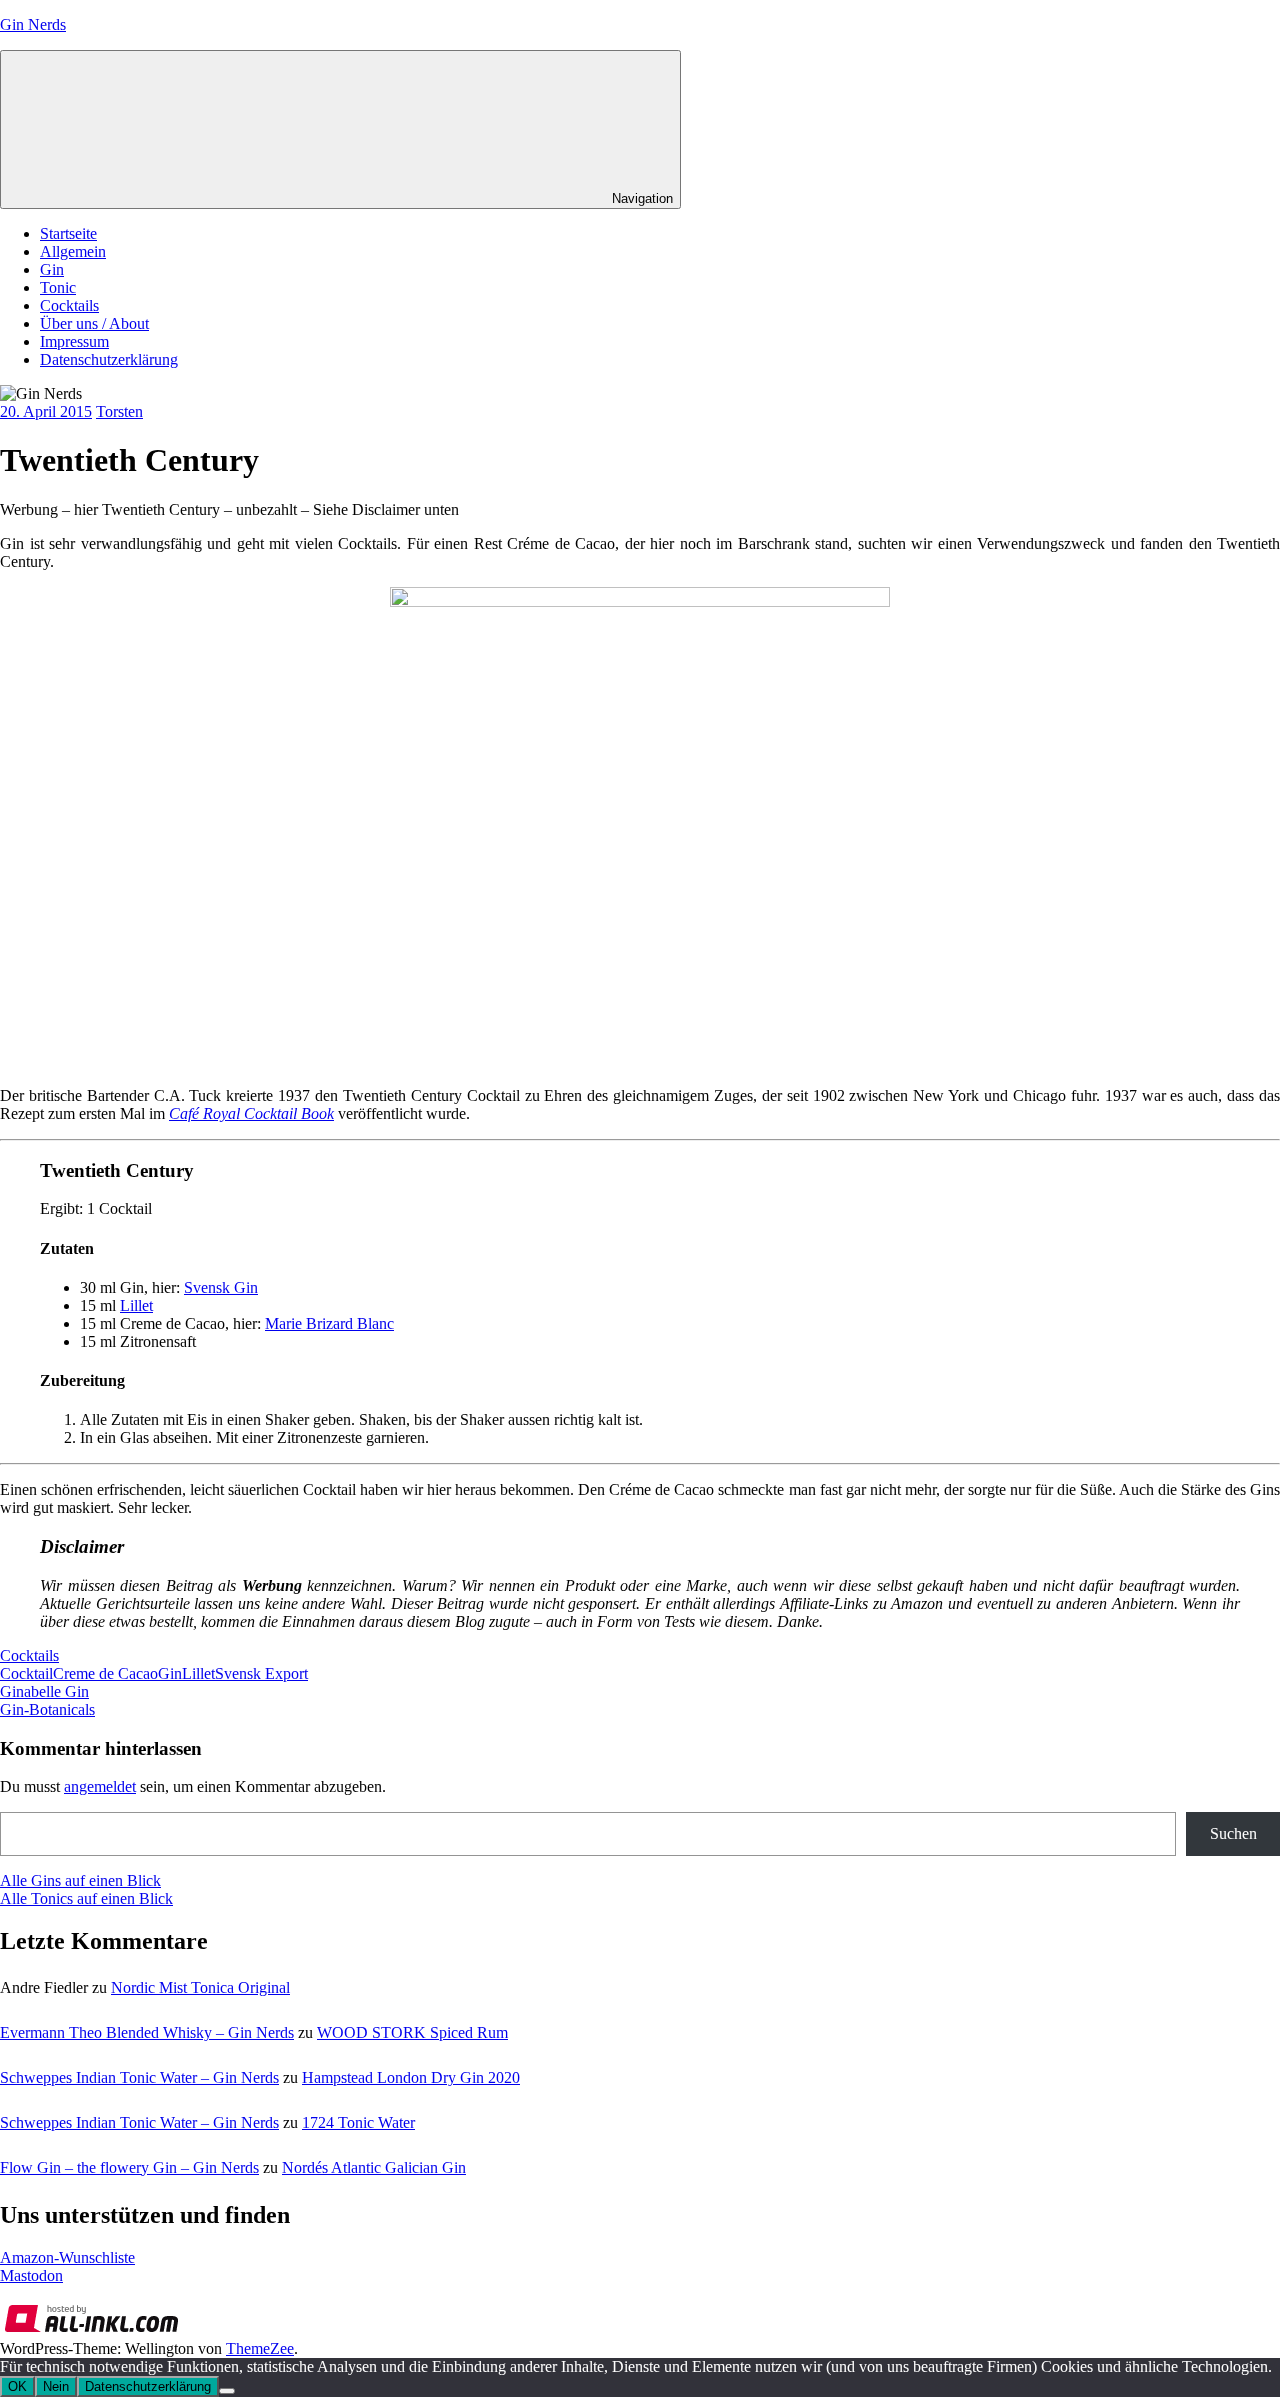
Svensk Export (261, 1673)
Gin (52, 269)
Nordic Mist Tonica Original (200, 1987)
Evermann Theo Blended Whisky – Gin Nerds (147, 2032)
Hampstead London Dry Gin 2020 (411, 2077)
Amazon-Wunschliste (67, 2257)
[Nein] (227, 2391)
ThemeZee (260, 2348)
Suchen (1233, 1833)
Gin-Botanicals (47, 1709)
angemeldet (100, 1786)
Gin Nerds (33, 24)
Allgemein (73, 251)
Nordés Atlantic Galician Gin (374, 2167)
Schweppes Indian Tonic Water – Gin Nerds (139, 2077)
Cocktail (26, 1673)
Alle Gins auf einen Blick (80, 1880)
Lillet (198, 1673)
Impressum (74, 341)
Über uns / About (94, 323)
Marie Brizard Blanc (329, 1323)
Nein (56, 2386)
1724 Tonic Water (358, 2122)
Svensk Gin (221, 1287)
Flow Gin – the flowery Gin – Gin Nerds (129, 2167)
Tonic (58, 287)
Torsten (119, 411)
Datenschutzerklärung (109, 359)
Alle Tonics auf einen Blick (86, 1898)
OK (17, 2386)
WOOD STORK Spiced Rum (412, 2032)
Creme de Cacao (105, 1673)
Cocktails (69, 305)
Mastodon (31, 2275)
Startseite (68, 233)
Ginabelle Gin (44, 1691)
